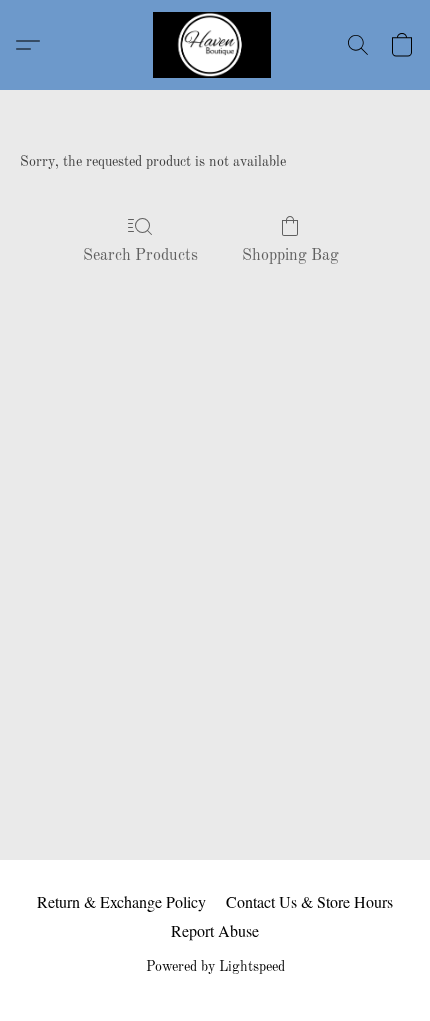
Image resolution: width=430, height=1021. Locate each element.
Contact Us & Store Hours (309, 901)
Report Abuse (215, 930)
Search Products (140, 256)
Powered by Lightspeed (215, 967)
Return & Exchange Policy (121, 901)
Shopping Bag (290, 256)
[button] (215, 45)
